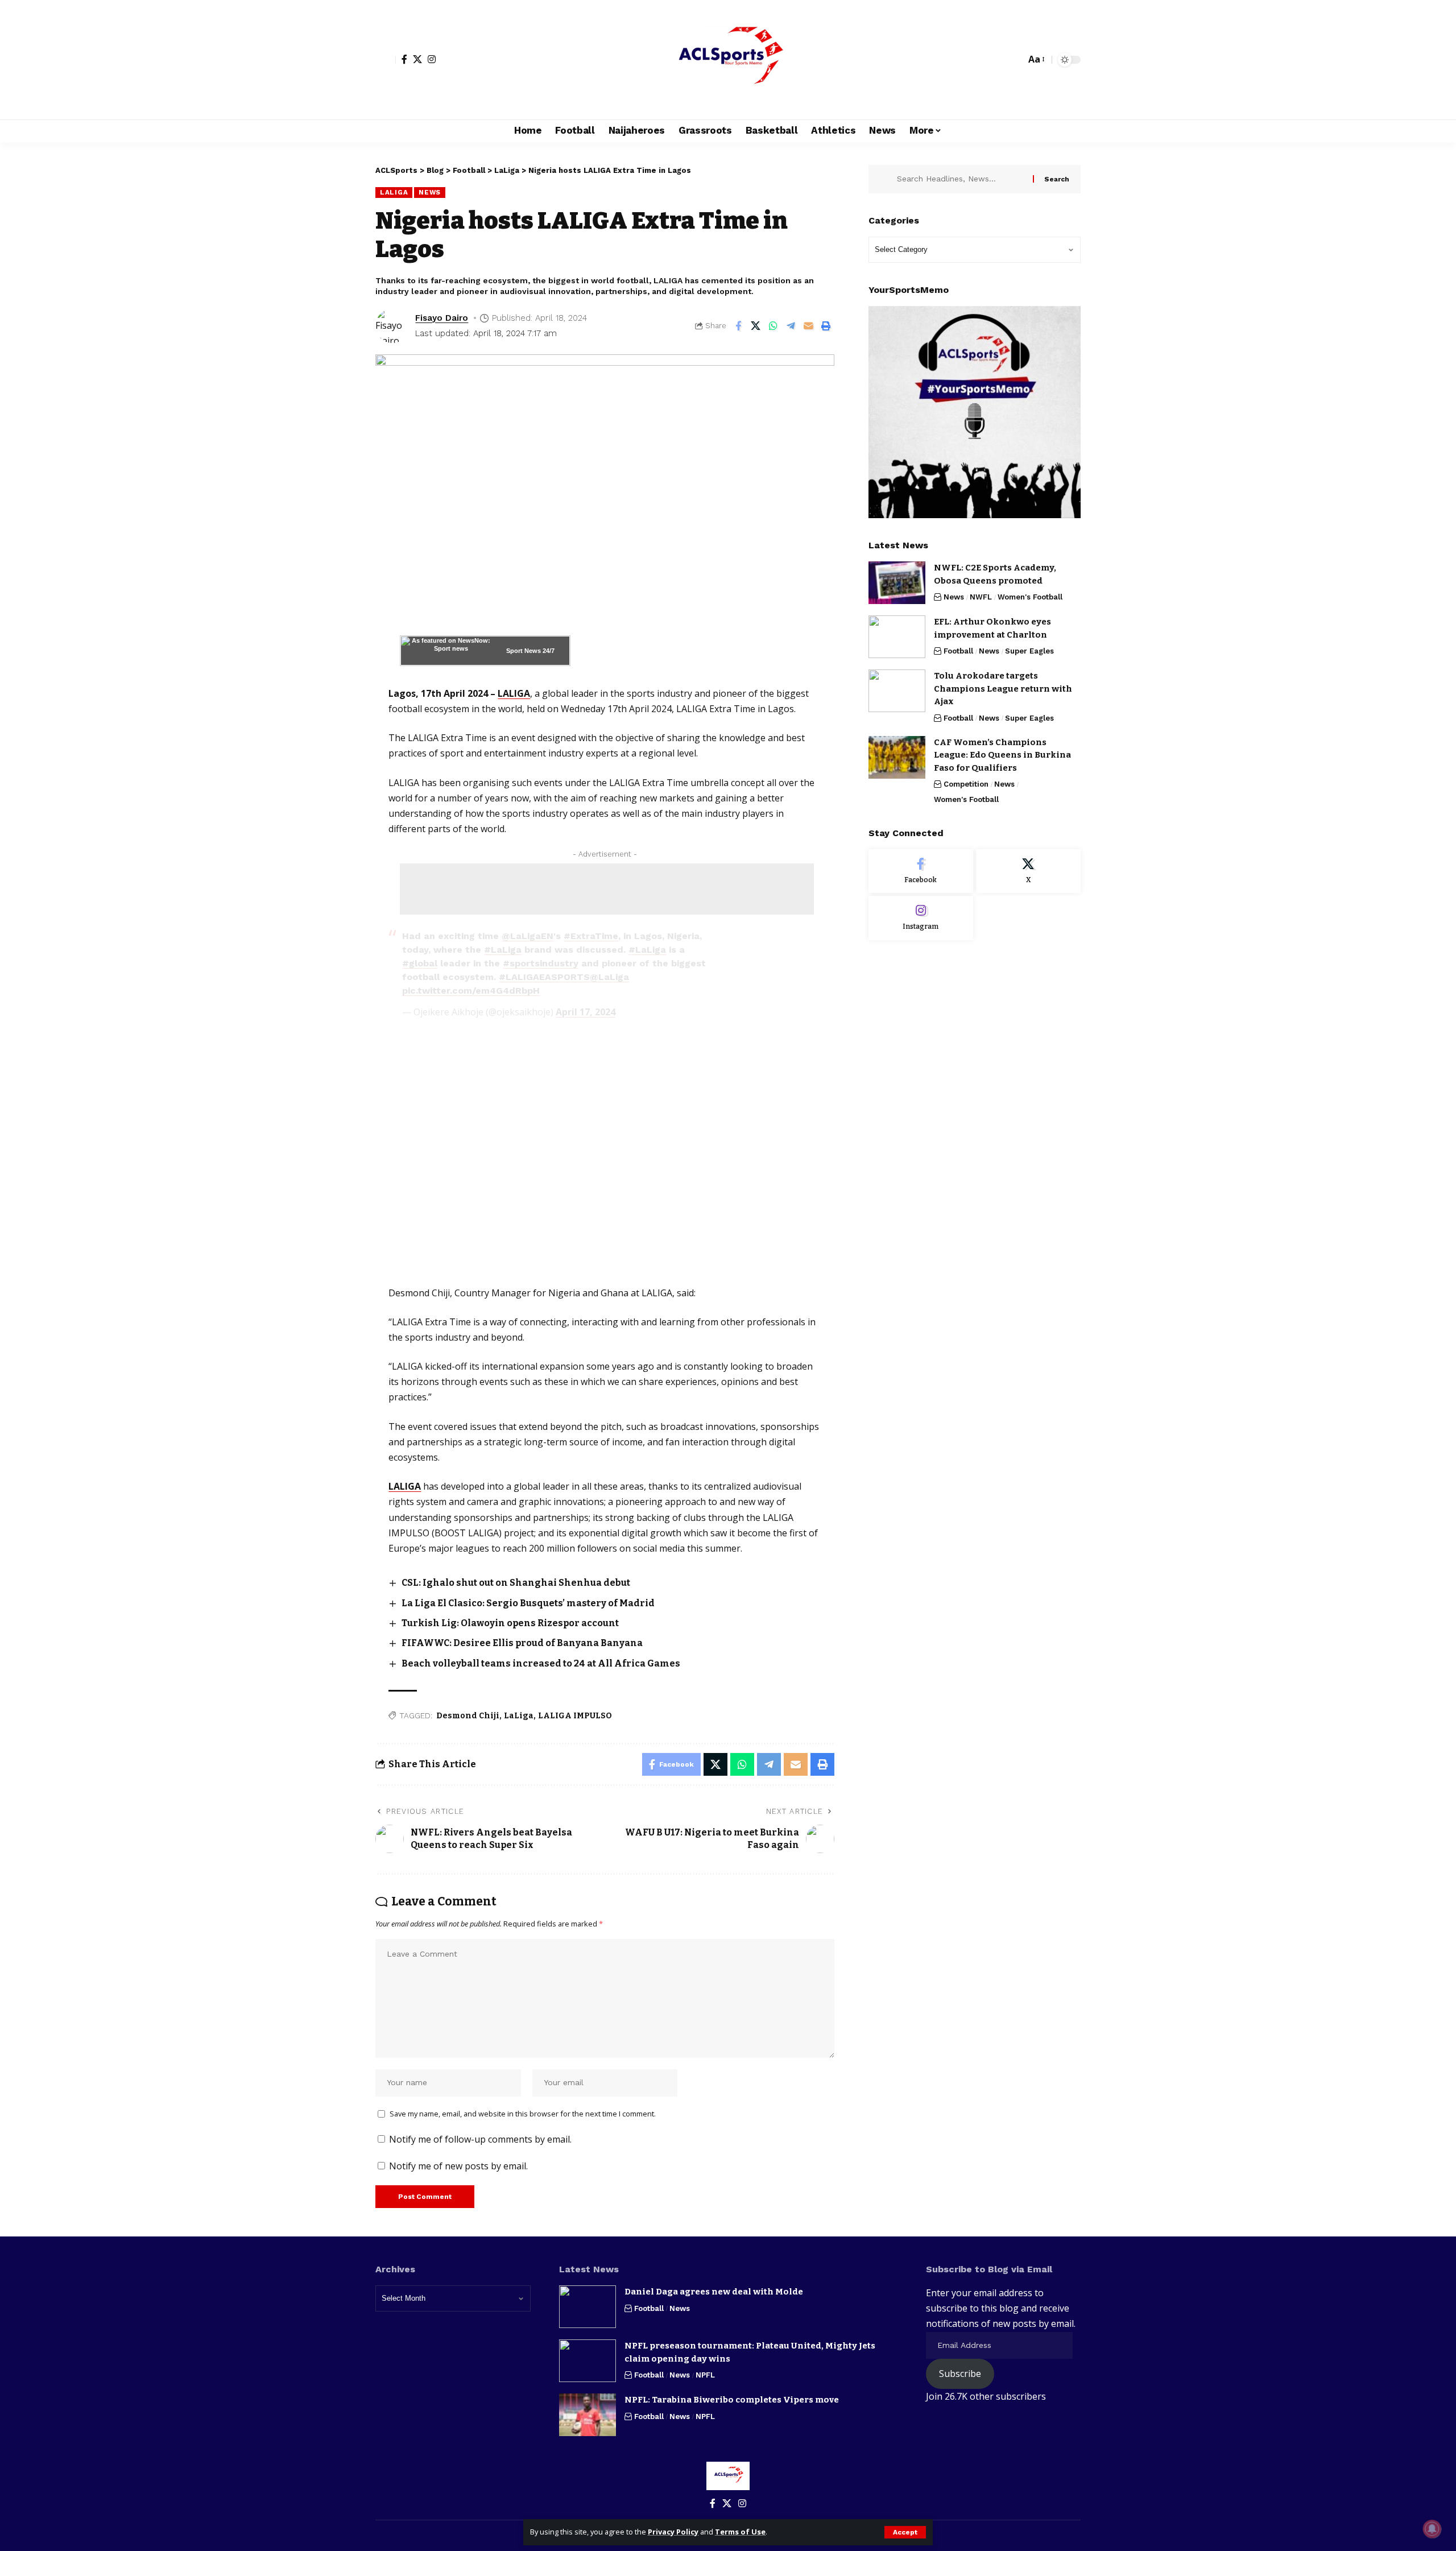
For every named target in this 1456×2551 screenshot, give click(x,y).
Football (958, 651)
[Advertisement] (607, 889)
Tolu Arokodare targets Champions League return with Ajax (1003, 689)
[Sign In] (386, 60)
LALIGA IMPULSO (575, 1716)
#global (420, 963)
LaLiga (394, 192)
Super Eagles (1029, 651)
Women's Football (1030, 597)
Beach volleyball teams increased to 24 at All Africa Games (541, 1663)
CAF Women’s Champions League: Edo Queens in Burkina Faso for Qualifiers (1002, 755)
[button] (905, 2532)
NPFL (705, 2375)
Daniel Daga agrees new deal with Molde (714, 2292)
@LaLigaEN (528, 936)
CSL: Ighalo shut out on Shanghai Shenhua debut (516, 1583)
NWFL (981, 597)
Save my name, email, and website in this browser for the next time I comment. (523, 2114)
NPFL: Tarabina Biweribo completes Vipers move (732, 2400)
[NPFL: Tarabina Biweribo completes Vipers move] (588, 2415)
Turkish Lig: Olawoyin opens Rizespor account (510, 1623)
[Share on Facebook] (738, 326)
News (430, 192)
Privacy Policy (673, 2532)
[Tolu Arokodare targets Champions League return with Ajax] (897, 691)
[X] (417, 59)
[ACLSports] (728, 60)
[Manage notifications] (1432, 2529)
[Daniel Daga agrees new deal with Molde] (588, 2307)
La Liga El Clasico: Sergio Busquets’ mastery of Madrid (528, 1603)
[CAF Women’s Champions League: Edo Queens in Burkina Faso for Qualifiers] (897, 757)
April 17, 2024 (586, 1012)
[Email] (809, 326)
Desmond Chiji (468, 1716)
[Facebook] (404, 59)
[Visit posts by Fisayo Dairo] (392, 326)
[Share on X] (756, 326)
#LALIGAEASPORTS (544, 977)
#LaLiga (503, 950)
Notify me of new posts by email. (458, 2166)
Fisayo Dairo (442, 318)
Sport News (524, 651)
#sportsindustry (541, 963)
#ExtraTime (591, 936)
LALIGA (514, 693)
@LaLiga (609, 977)
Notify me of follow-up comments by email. (480, 2139)
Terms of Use (740, 2532)
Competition (966, 784)
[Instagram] (432, 59)
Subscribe (960, 2374)
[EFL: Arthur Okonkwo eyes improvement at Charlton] (897, 637)
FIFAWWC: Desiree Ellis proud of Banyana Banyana (522, 1643)
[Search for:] (961, 179)
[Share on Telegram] (791, 326)
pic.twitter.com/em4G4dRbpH (471, 991)
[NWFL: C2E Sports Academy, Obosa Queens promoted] (897, 583)
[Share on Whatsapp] (773, 326)
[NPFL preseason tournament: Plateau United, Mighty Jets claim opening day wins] (588, 2361)
